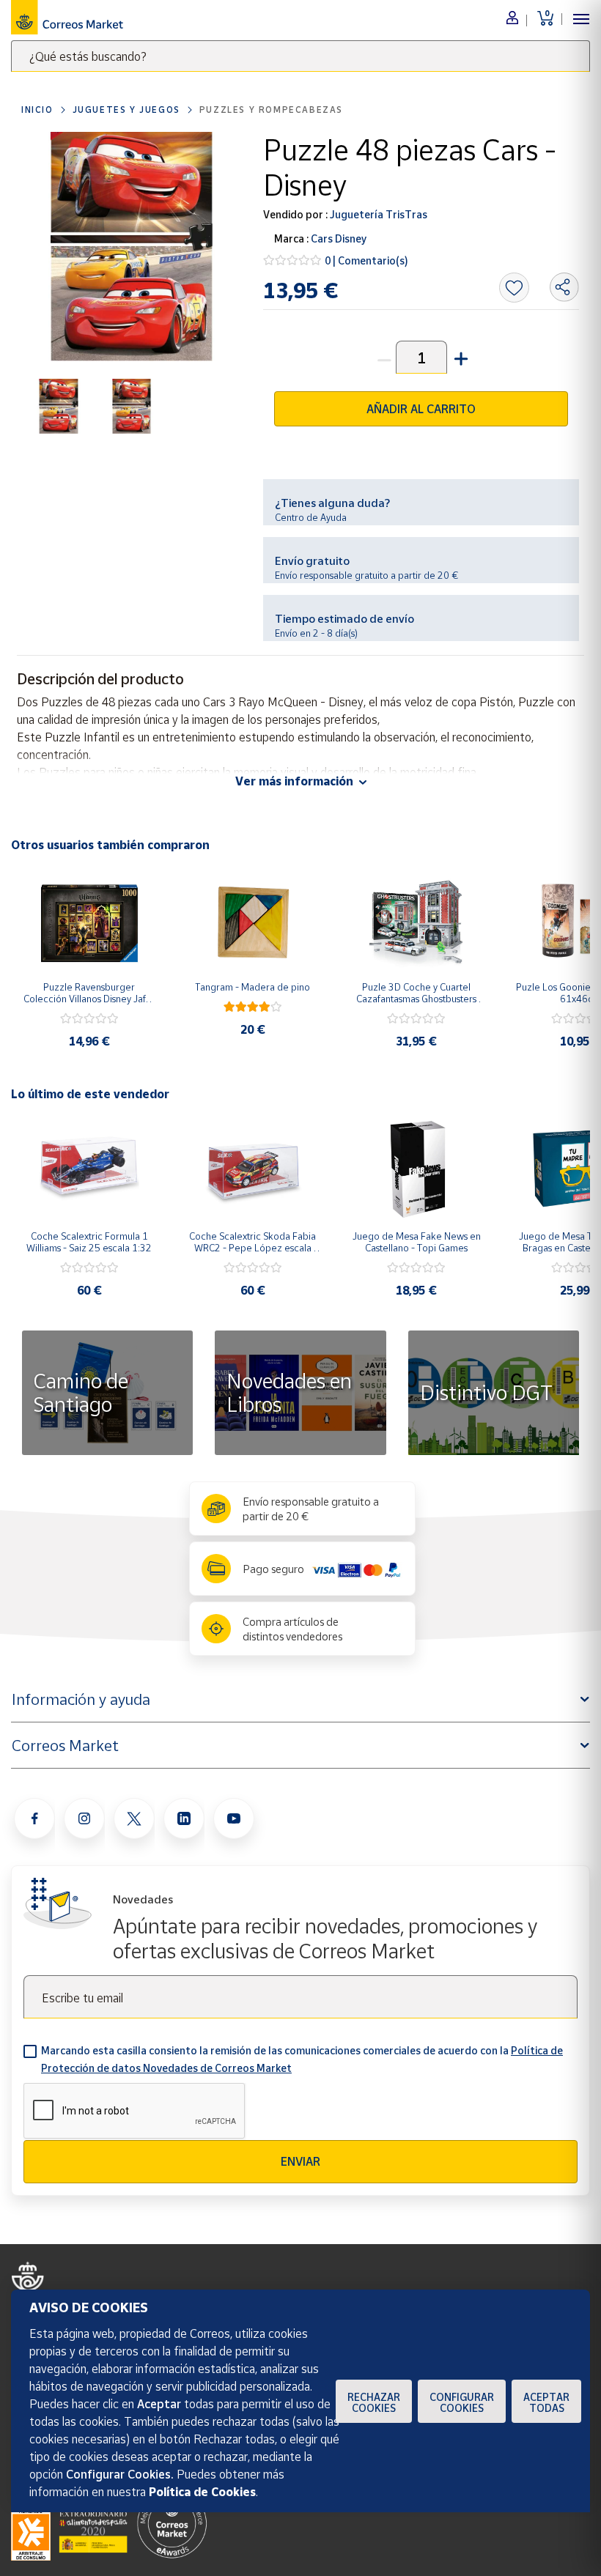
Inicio (37, 110)
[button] (460, 357)
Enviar (300, 2161)
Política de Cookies (202, 2492)
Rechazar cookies (374, 2402)
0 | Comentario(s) (366, 260)
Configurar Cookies (462, 2402)
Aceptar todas (546, 2402)
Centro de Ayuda (311, 517)
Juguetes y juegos (126, 110)
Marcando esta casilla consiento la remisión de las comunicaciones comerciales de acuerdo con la (302, 2059)
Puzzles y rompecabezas (271, 110)
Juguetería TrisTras (377, 214)
